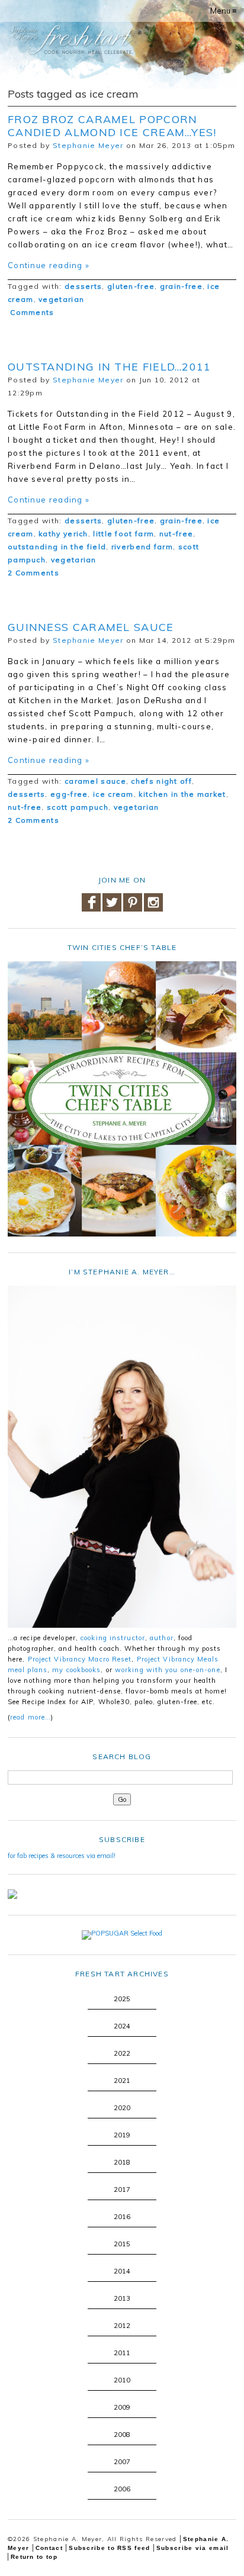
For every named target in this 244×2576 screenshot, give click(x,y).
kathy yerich (63, 534)
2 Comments (33, 573)
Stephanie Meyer (88, 145)
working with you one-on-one (168, 1670)
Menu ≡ (224, 11)
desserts (83, 286)
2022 (122, 2053)
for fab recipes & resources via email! (62, 1856)
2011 (122, 2353)
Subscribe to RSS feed (109, 2548)
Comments (31, 312)
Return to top (34, 2557)
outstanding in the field (57, 547)
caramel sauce (95, 781)
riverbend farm (142, 547)
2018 (122, 2162)
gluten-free (131, 286)
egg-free (69, 794)
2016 (122, 2217)
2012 (122, 2326)
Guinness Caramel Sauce (91, 627)
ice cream (113, 794)
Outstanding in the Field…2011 (110, 367)
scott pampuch (78, 807)
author (162, 1638)
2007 (122, 2462)
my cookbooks (76, 1670)
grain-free (181, 286)
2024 (122, 2026)
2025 (122, 1999)
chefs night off (161, 781)
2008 (122, 2435)
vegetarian (61, 299)
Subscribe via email (193, 2548)
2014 (122, 2271)
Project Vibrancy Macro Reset (80, 1659)
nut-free (176, 534)
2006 (122, 2489)
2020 (122, 2108)
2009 (122, 2407)
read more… (30, 1717)
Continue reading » (49, 265)
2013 (122, 2298)
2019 (122, 2135)
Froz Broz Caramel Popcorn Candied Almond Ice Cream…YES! (112, 126)
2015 (122, 2244)
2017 (122, 2189)
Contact (49, 2548)
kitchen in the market (182, 794)
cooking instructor (113, 1638)
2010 (122, 2380)
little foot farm (123, 534)
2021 (122, 2081)
